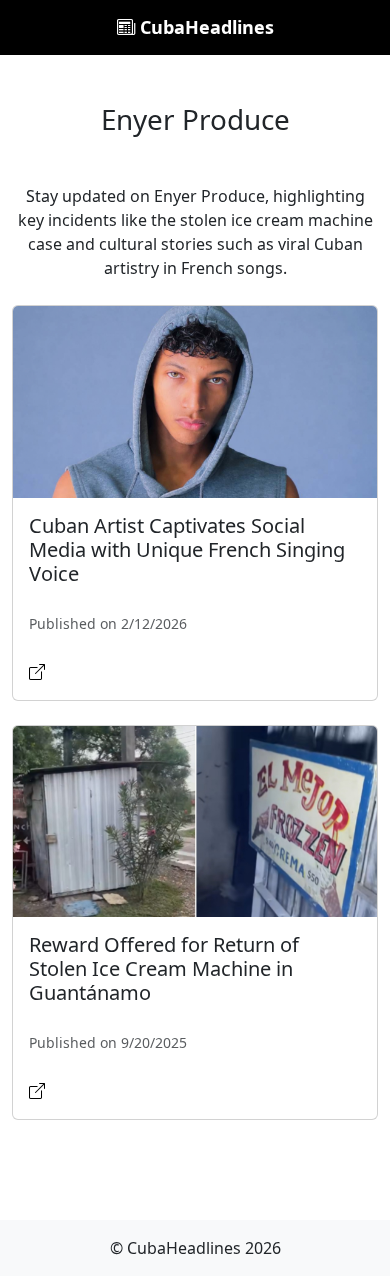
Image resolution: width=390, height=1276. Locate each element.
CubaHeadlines (204, 27)
